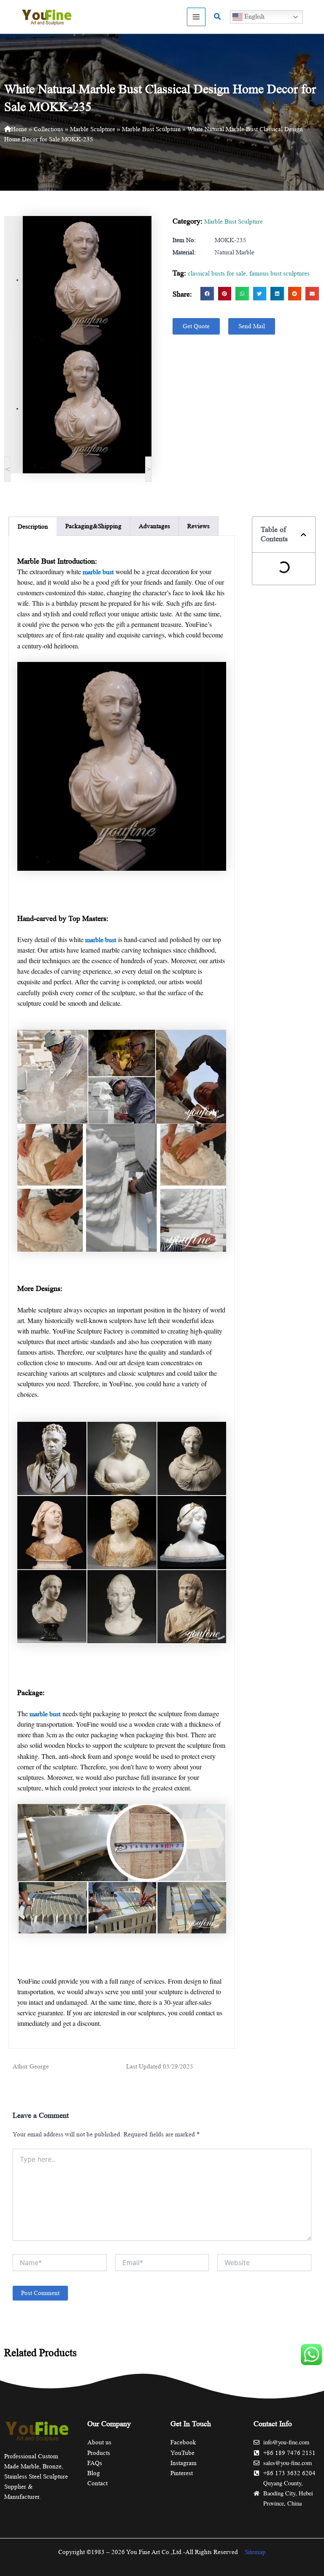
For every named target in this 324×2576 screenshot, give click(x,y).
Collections (49, 129)
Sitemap (255, 2552)
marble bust (98, 572)
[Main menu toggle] (196, 17)
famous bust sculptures (279, 273)
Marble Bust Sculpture (151, 129)
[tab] (33, 526)
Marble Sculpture (93, 129)
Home (19, 129)
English (254, 16)
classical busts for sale (217, 273)
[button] (218, 17)
